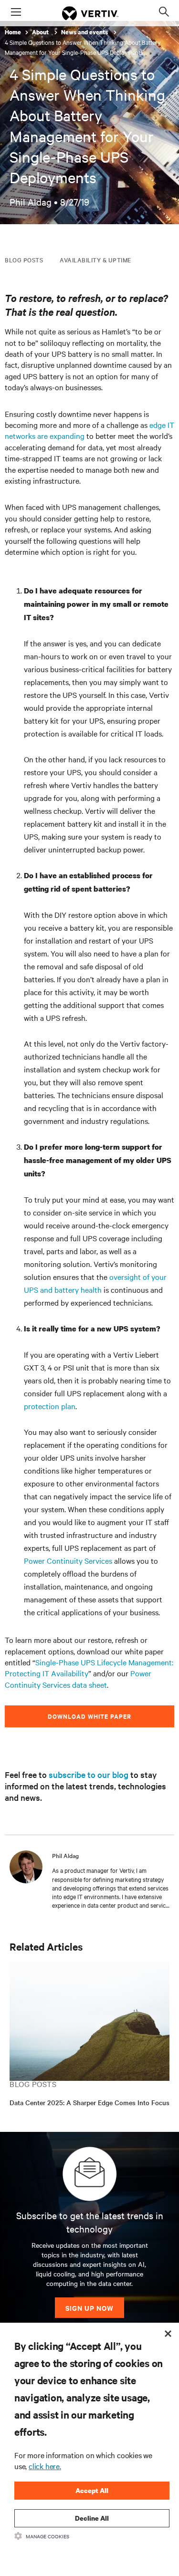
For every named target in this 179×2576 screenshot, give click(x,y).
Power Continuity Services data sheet (78, 1678)
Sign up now (89, 2308)
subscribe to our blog (89, 1774)
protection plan (50, 1406)
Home (13, 32)
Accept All (92, 2490)
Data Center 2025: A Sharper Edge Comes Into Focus (89, 2102)
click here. (45, 2466)
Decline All (92, 2518)
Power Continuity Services (68, 1560)
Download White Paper (89, 1716)
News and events (85, 32)
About (41, 32)
